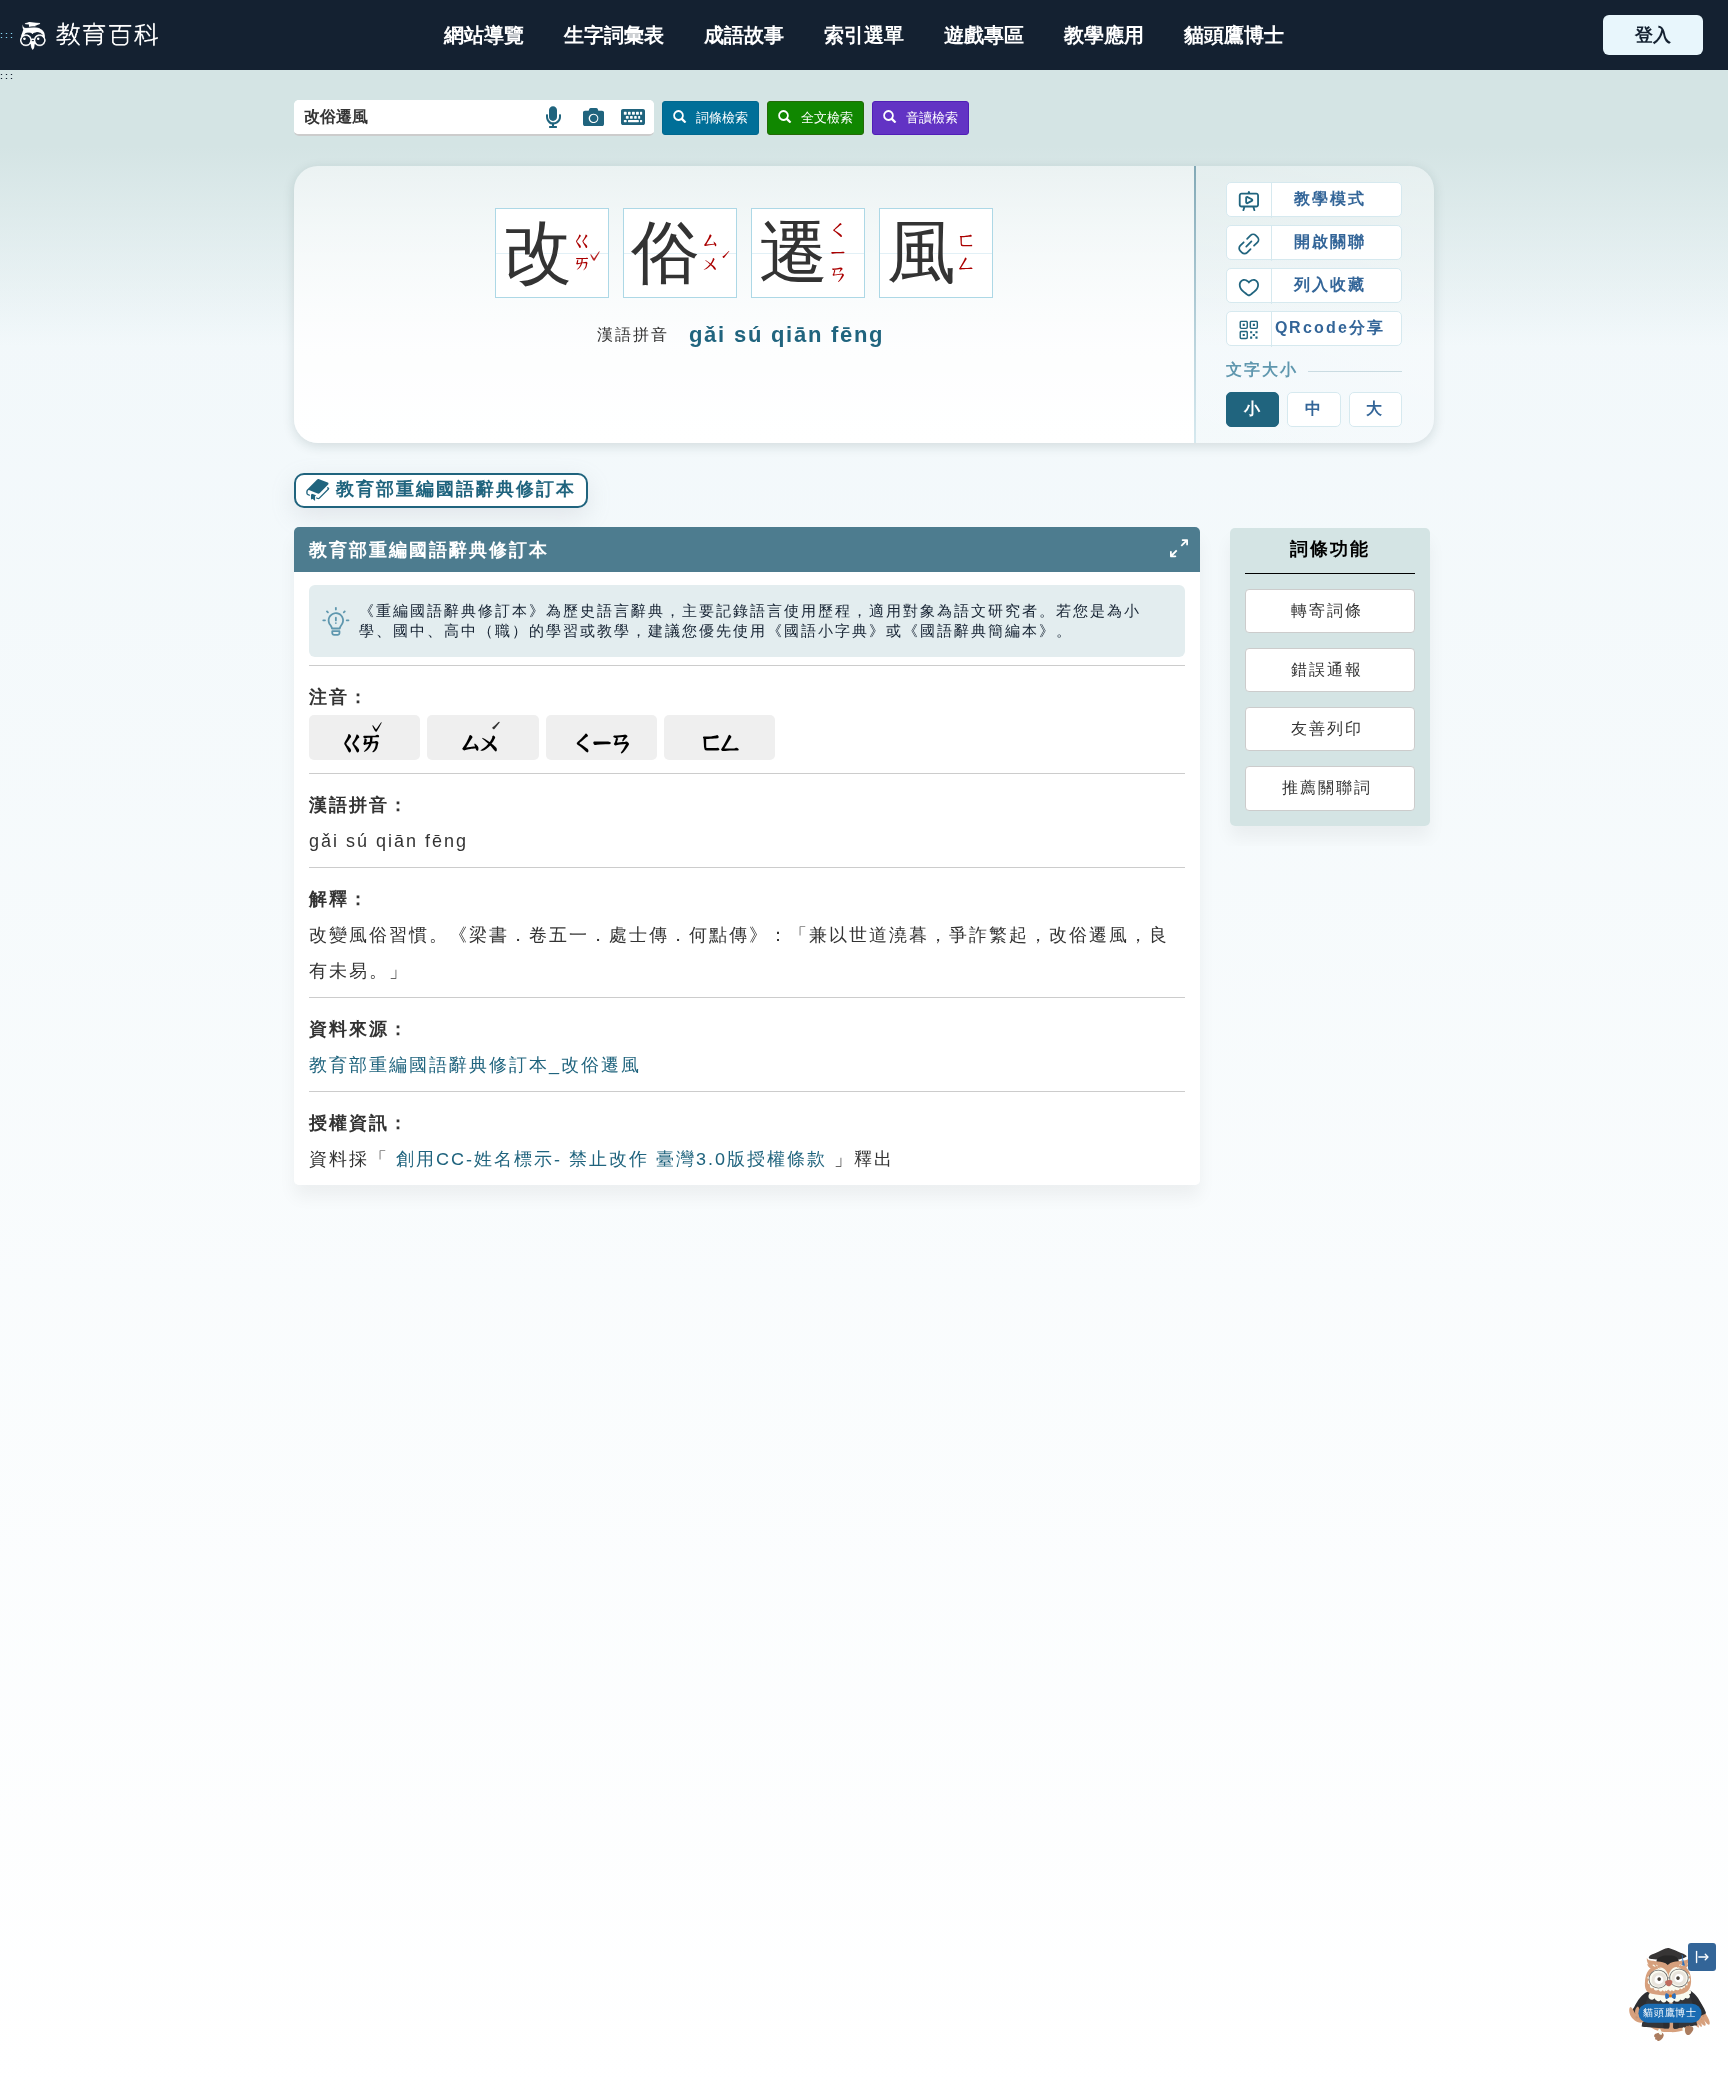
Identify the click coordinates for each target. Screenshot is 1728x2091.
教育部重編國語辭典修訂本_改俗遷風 (475, 1065)
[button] (864, 35)
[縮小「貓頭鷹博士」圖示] (1702, 1957)
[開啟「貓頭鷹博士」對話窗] (1670, 1994)
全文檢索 (827, 117)
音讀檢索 (932, 117)
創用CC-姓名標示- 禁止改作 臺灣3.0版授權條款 (608, 1159)
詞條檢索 (722, 117)
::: (7, 35)
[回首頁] (89, 35)
